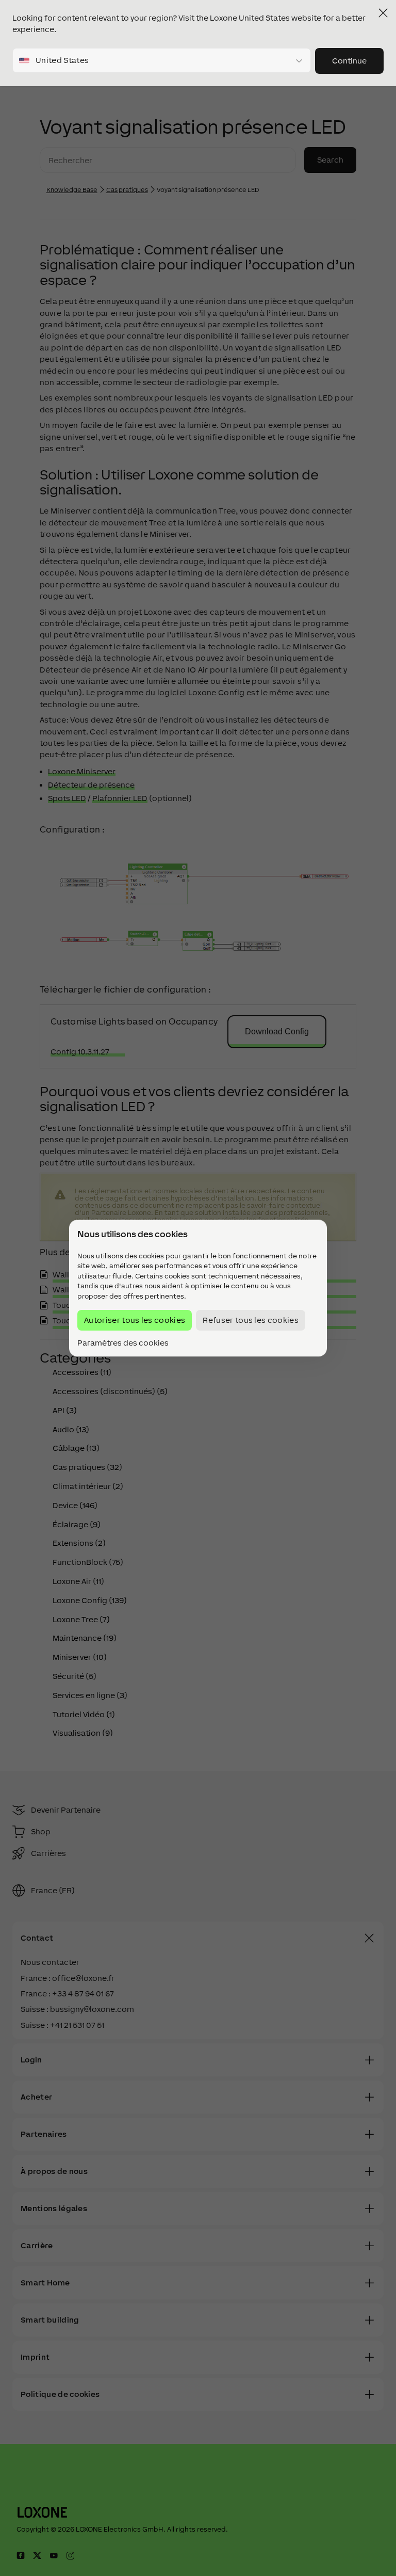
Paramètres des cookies (123, 1343)
